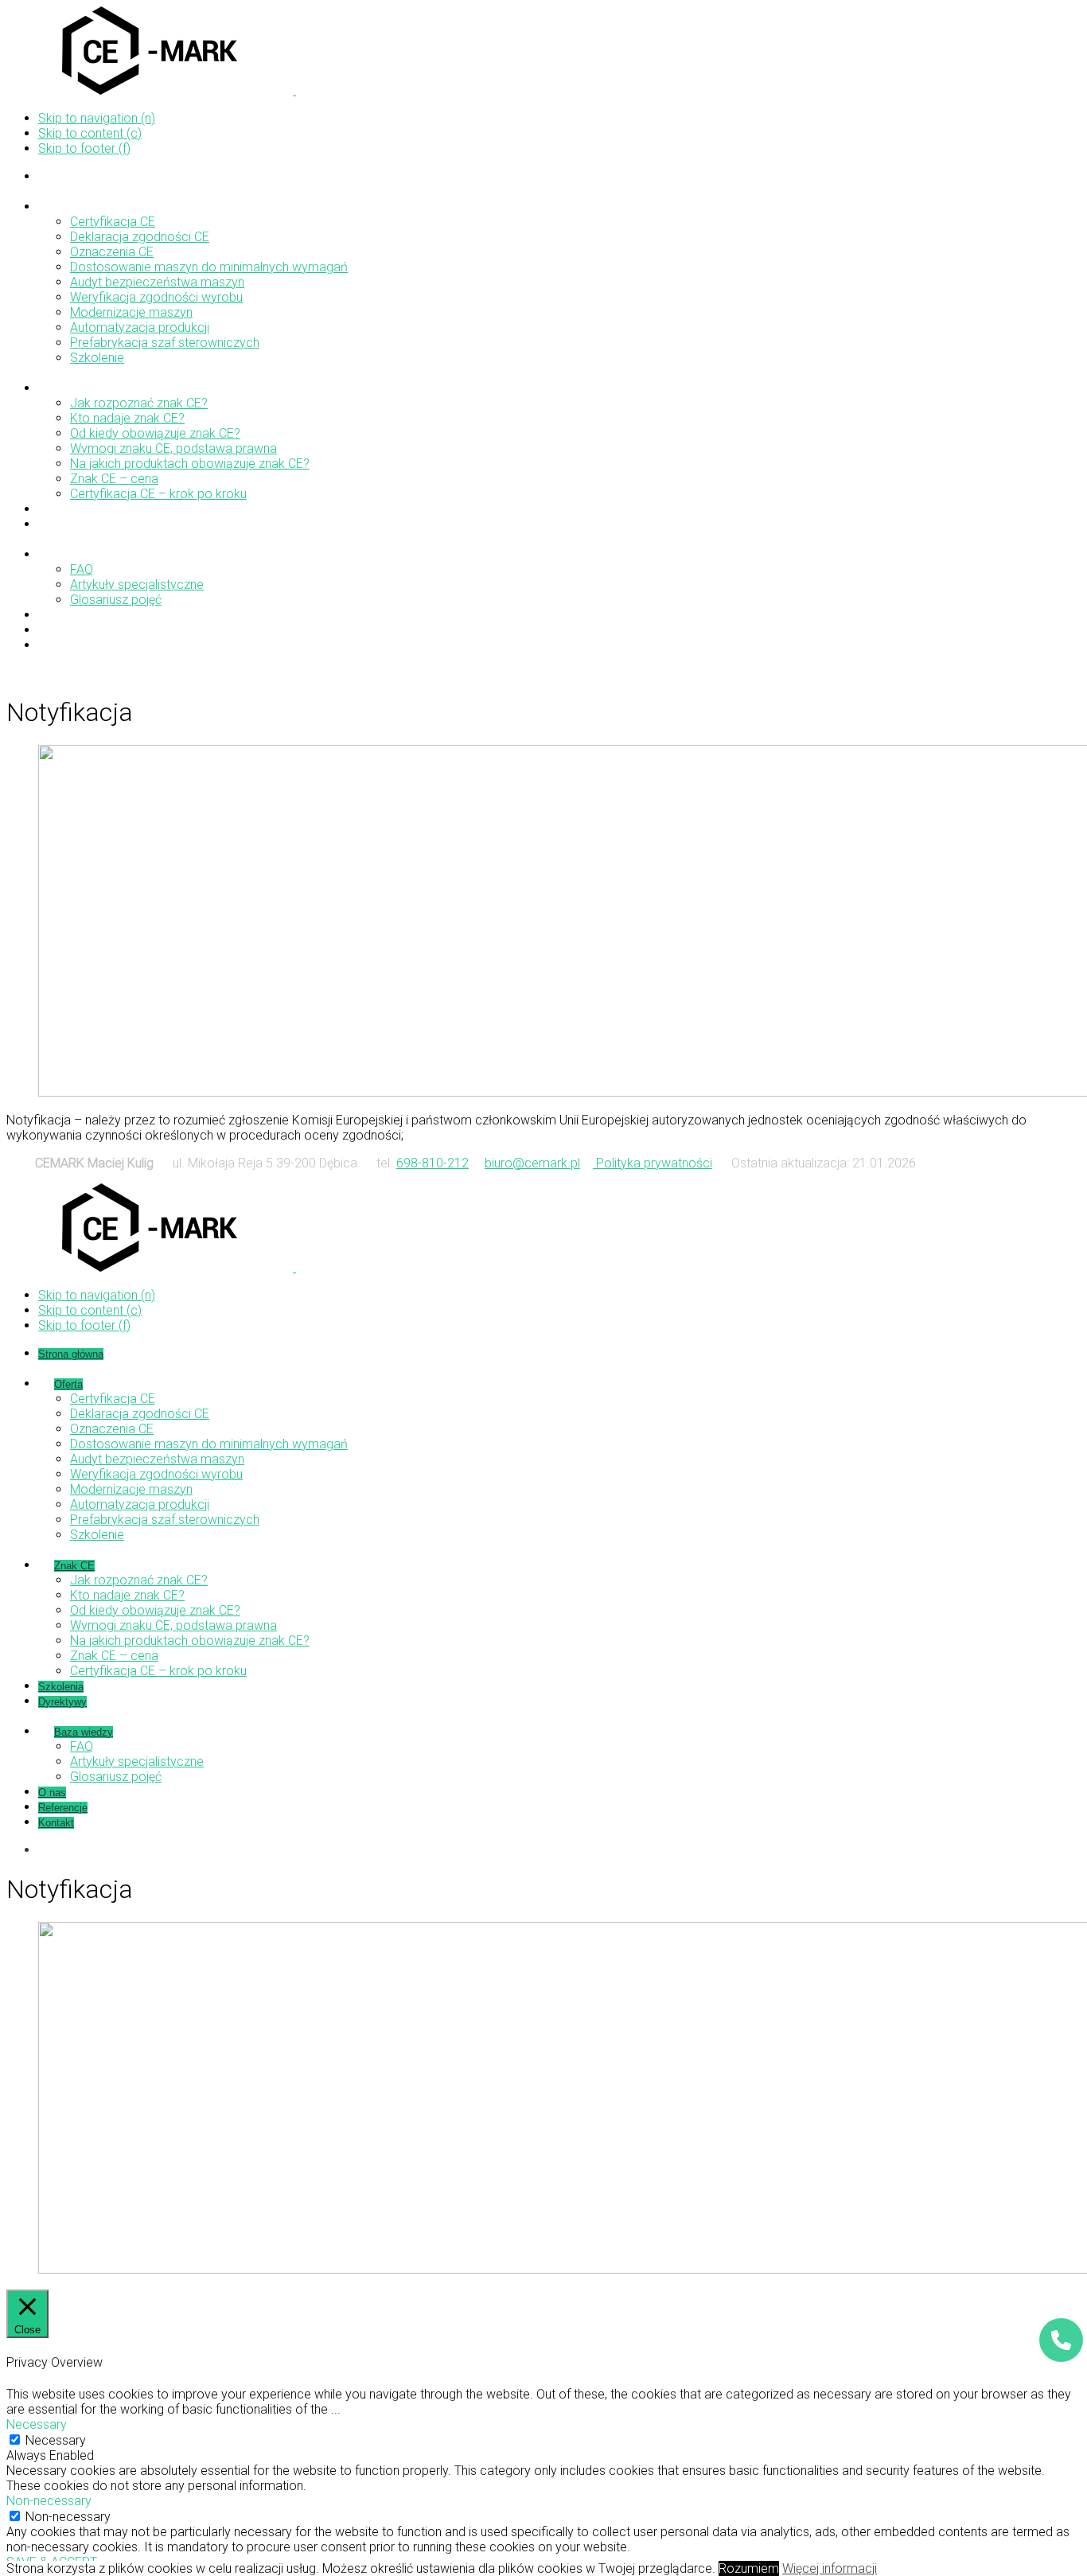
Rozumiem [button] (749, 2568)
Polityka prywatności (653, 1163)
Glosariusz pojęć (116, 600)
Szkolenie (97, 358)
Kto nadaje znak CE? (127, 418)
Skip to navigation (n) (97, 118)
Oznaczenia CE (112, 252)
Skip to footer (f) (84, 148)
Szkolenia (61, 510)
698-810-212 (432, 1163)
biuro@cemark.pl (532, 1163)
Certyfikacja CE (113, 222)
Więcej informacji (830, 2568)
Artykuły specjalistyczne (137, 585)
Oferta (68, 207)
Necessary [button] (37, 2424)
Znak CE (74, 389)
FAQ (82, 569)
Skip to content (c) (90, 133)
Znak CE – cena (114, 479)
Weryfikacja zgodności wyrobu (156, 297)
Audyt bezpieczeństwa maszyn (157, 282)
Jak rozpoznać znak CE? (139, 403)
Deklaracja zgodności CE (140, 237)
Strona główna (71, 177)
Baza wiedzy (84, 555)
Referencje (63, 631)
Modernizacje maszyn (131, 312)
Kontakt (56, 646)
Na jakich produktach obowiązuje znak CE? (190, 464)
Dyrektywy (62, 525)
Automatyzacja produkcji (140, 327)
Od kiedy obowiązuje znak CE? (155, 433)
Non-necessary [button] (49, 2501)
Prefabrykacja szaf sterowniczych (165, 343)
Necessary (56, 2440)
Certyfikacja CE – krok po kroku (158, 494)
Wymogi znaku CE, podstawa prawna (173, 448)
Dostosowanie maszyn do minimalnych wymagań (209, 267)
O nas (52, 616)
